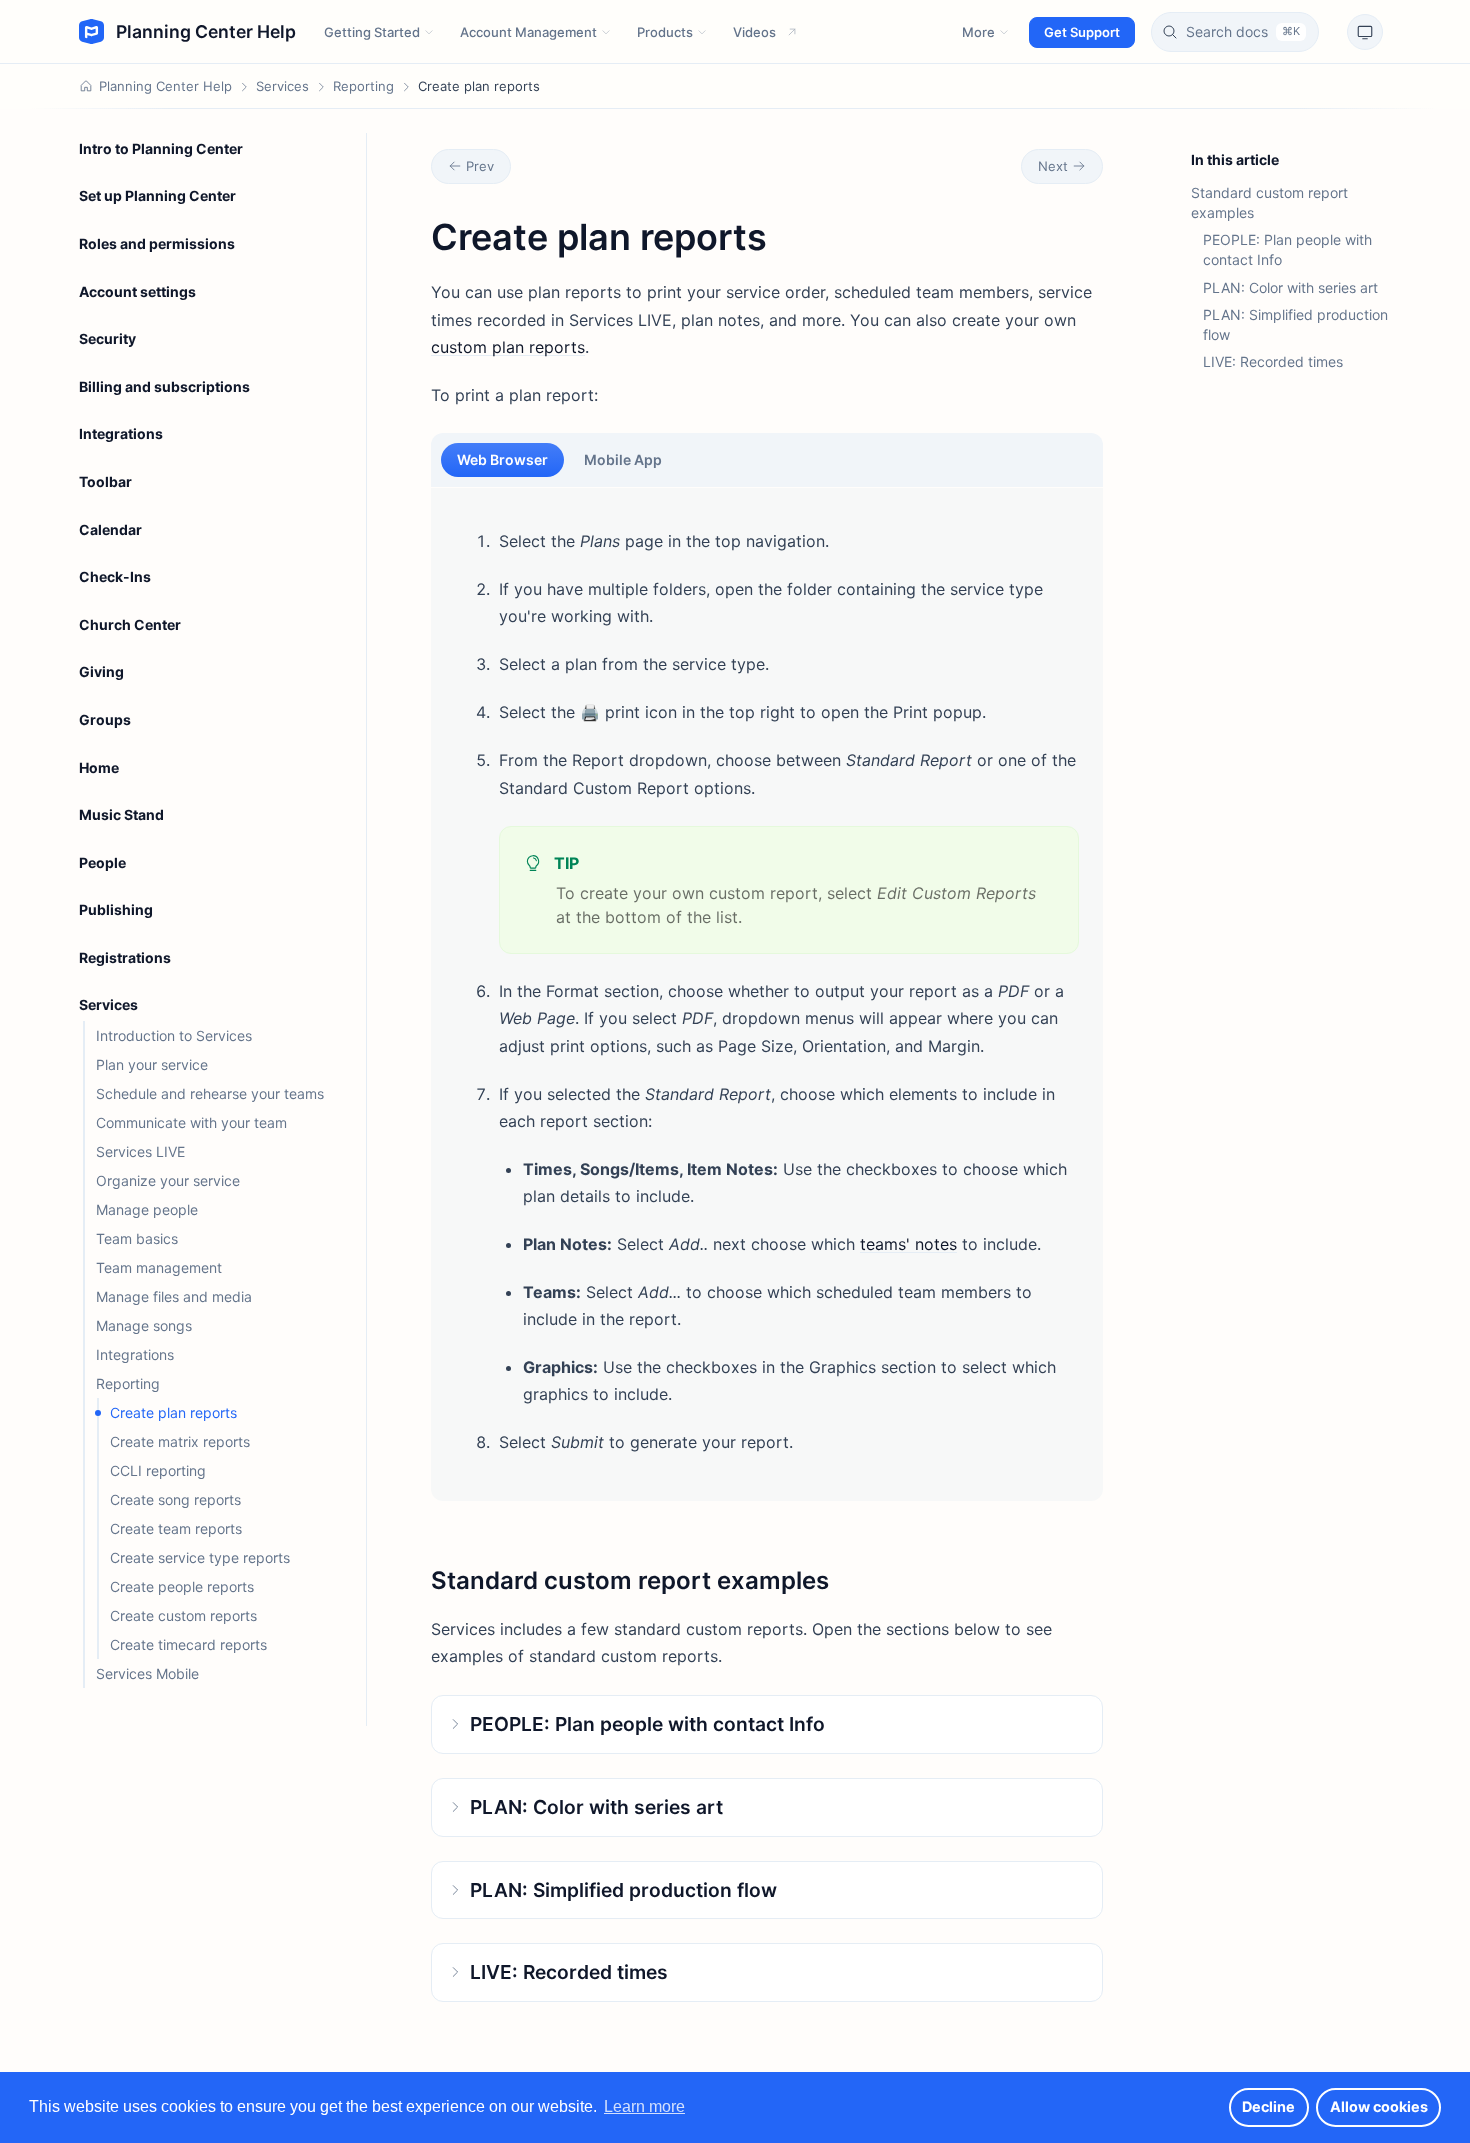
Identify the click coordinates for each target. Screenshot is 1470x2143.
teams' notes (908, 1244)
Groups (105, 719)
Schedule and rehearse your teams (210, 1093)
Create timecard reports (188, 1644)
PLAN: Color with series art (1290, 287)
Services (282, 86)
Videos (754, 32)
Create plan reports (173, 1412)
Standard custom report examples (1269, 202)
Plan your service (152, 1064)
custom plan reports (508, 347)
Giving (101, 671)
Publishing (116, 909)
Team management (159, 1267)
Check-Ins (115, 576)
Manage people (147, 1209)
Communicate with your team (191, 1122)
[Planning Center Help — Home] (187, 32)
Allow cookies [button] (1379, 2106)
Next (1053, 166)
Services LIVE (140, 1151)
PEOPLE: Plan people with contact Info (1287, 249)
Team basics (137, 1238)
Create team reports (176, 1528)
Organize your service (168, 1180)
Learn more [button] (644, 2106)
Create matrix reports (180, 1441)
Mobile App (623, 459)
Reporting (363, 86)
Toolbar (105, 481)
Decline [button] (1268, 2106)
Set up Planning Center (157, 195)
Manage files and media (174, 1296)
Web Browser (502, 459)
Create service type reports (200, 1557)
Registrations (125, 957)
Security (107, 338)
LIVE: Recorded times (1273, 361)
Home (99, 767)
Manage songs (144, 1325)
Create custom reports (183, 1615)
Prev (480, 166)
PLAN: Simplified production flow (1295, 324)
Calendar (110, 529)
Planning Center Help (165, 86)
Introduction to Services (174, 1035)
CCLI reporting (158, 1470)
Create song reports (175, 1499)
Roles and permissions (157, 243)
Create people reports (182, 1586)
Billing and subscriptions (164, 386)
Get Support (1082, 32)
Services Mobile (147, 1673)
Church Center (130, 624)
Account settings (137, 291)
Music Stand (121, 814)
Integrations (121, 433)
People (102, 862)
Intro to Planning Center (161, 148)
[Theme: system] (1365, 32)
